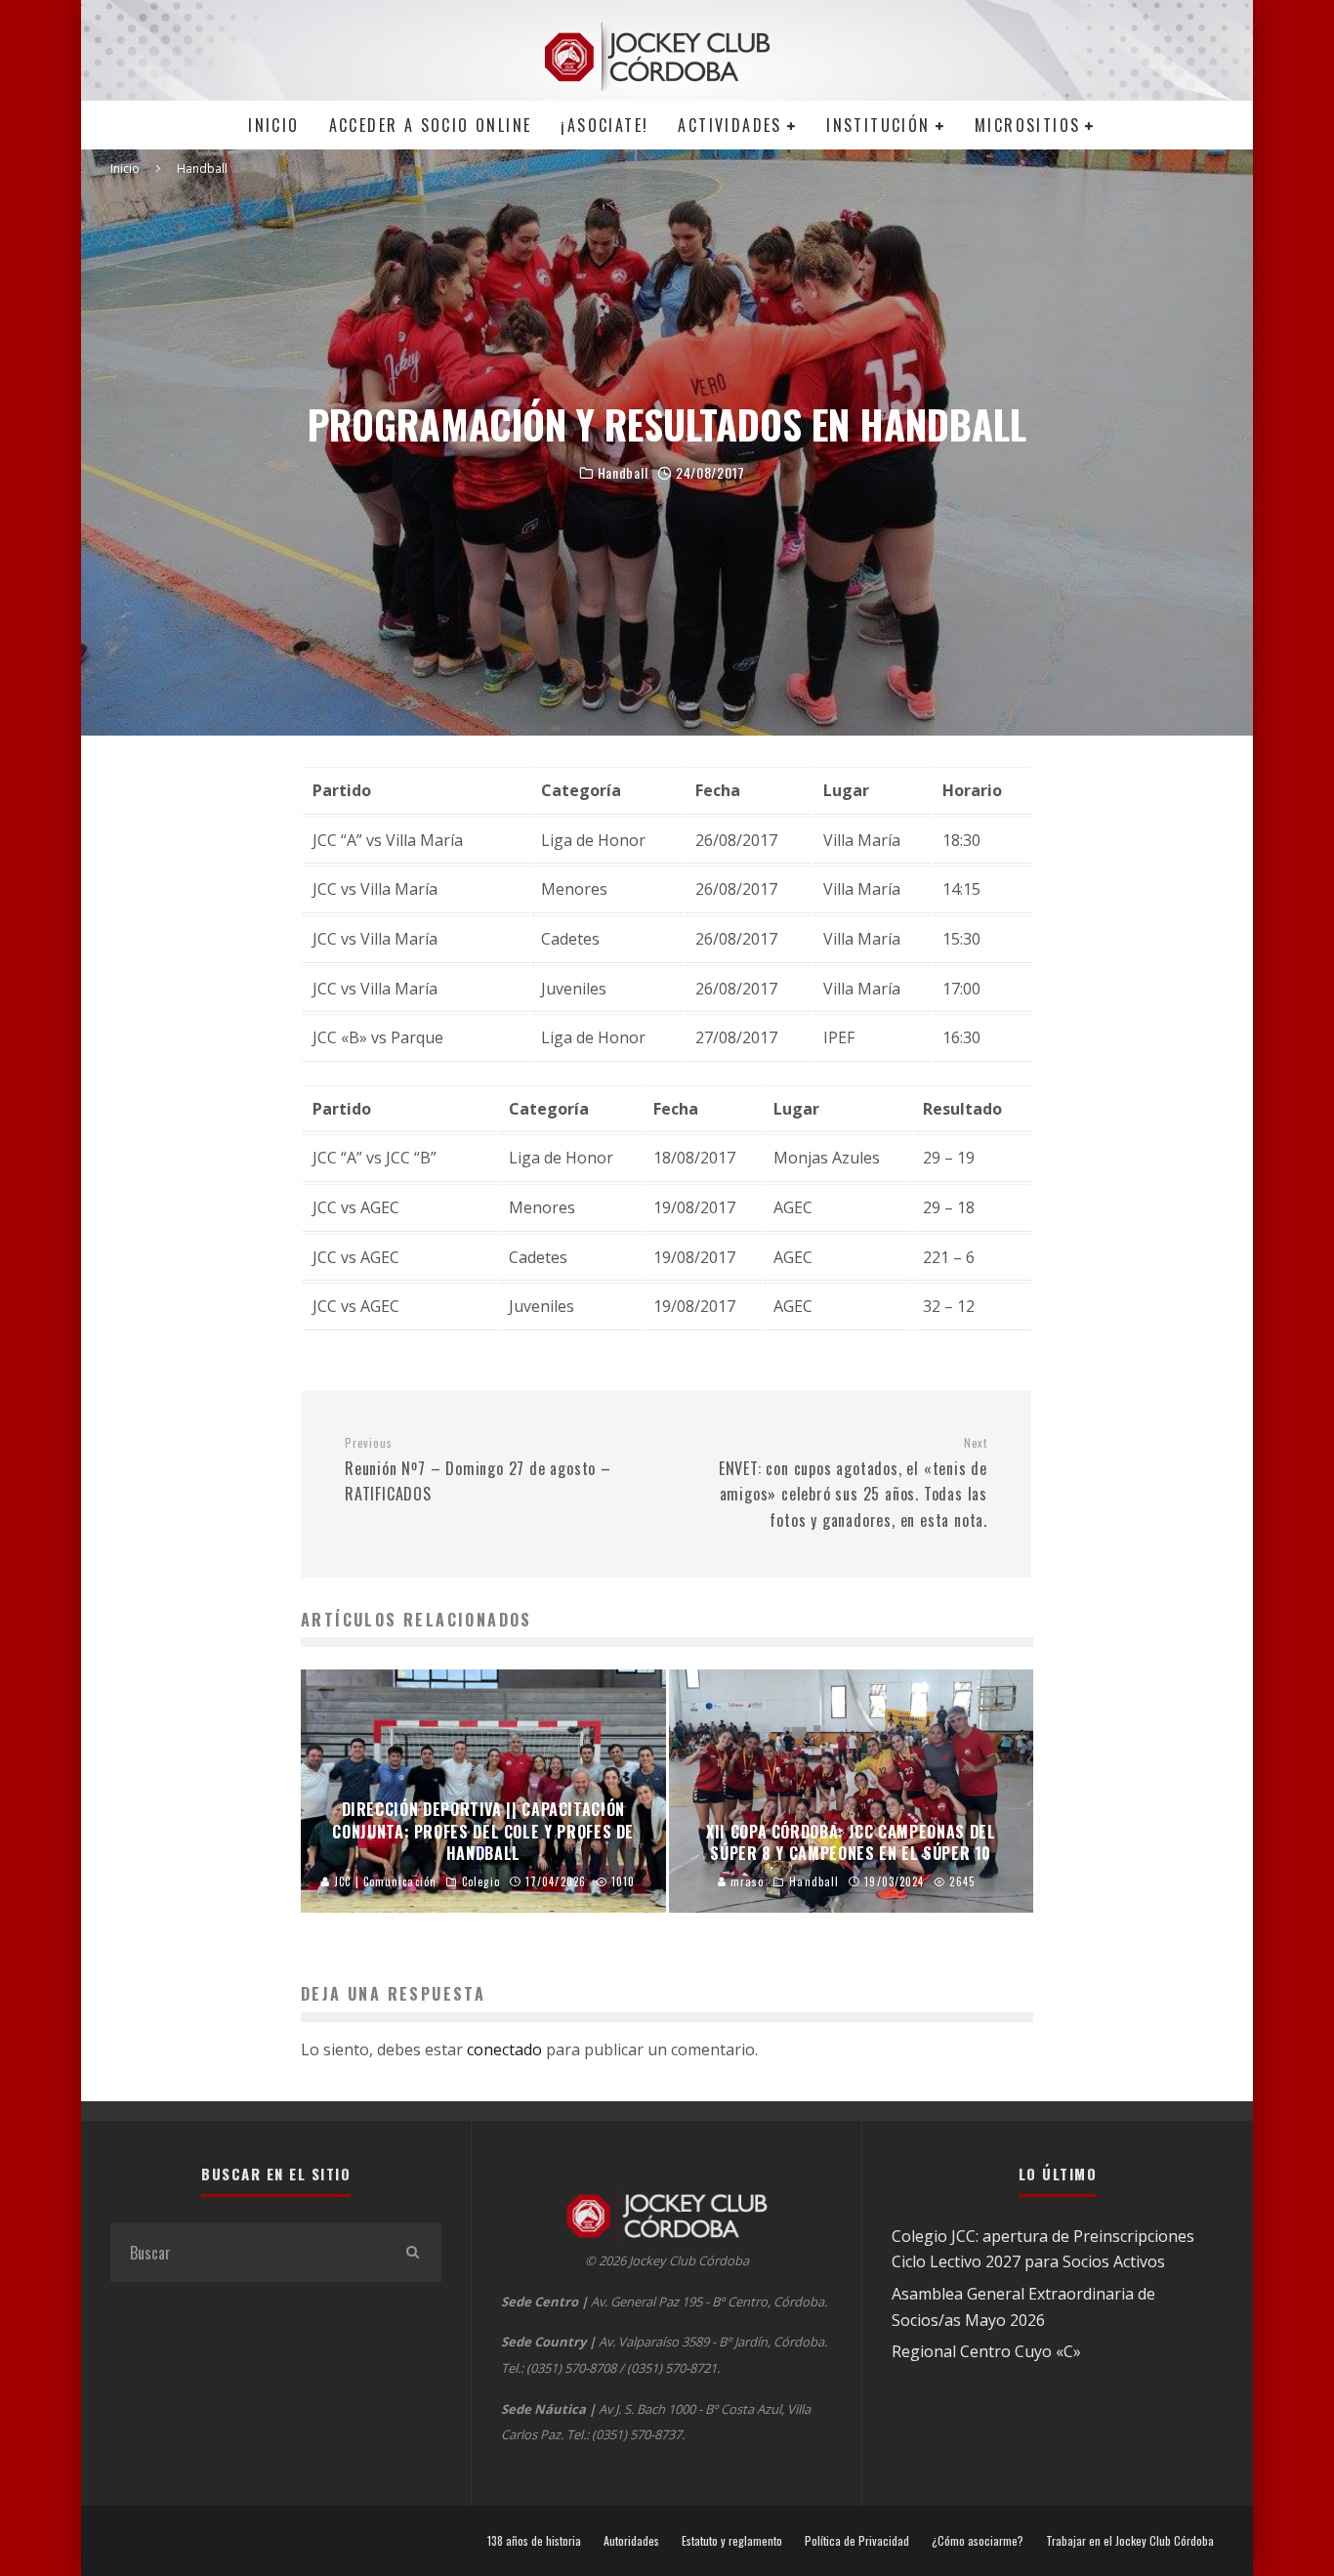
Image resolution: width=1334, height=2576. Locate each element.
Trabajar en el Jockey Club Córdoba (1130, 2541)
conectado (504, 2049)
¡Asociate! (604, 125)
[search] (412, 2253)
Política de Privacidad (857, 2541)
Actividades (730, 125)
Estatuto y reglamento (732, 2541)
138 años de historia (534, 2541)
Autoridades (631, 2541)
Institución (878, 125)
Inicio (273, 125)
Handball (623, 473)
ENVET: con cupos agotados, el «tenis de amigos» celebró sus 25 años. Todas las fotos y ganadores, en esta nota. (853, 1483)
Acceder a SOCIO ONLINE (431, 125)
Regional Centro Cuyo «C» (986, 2351)
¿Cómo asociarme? (978, 2541)
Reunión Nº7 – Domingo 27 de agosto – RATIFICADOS (478, 1470)
